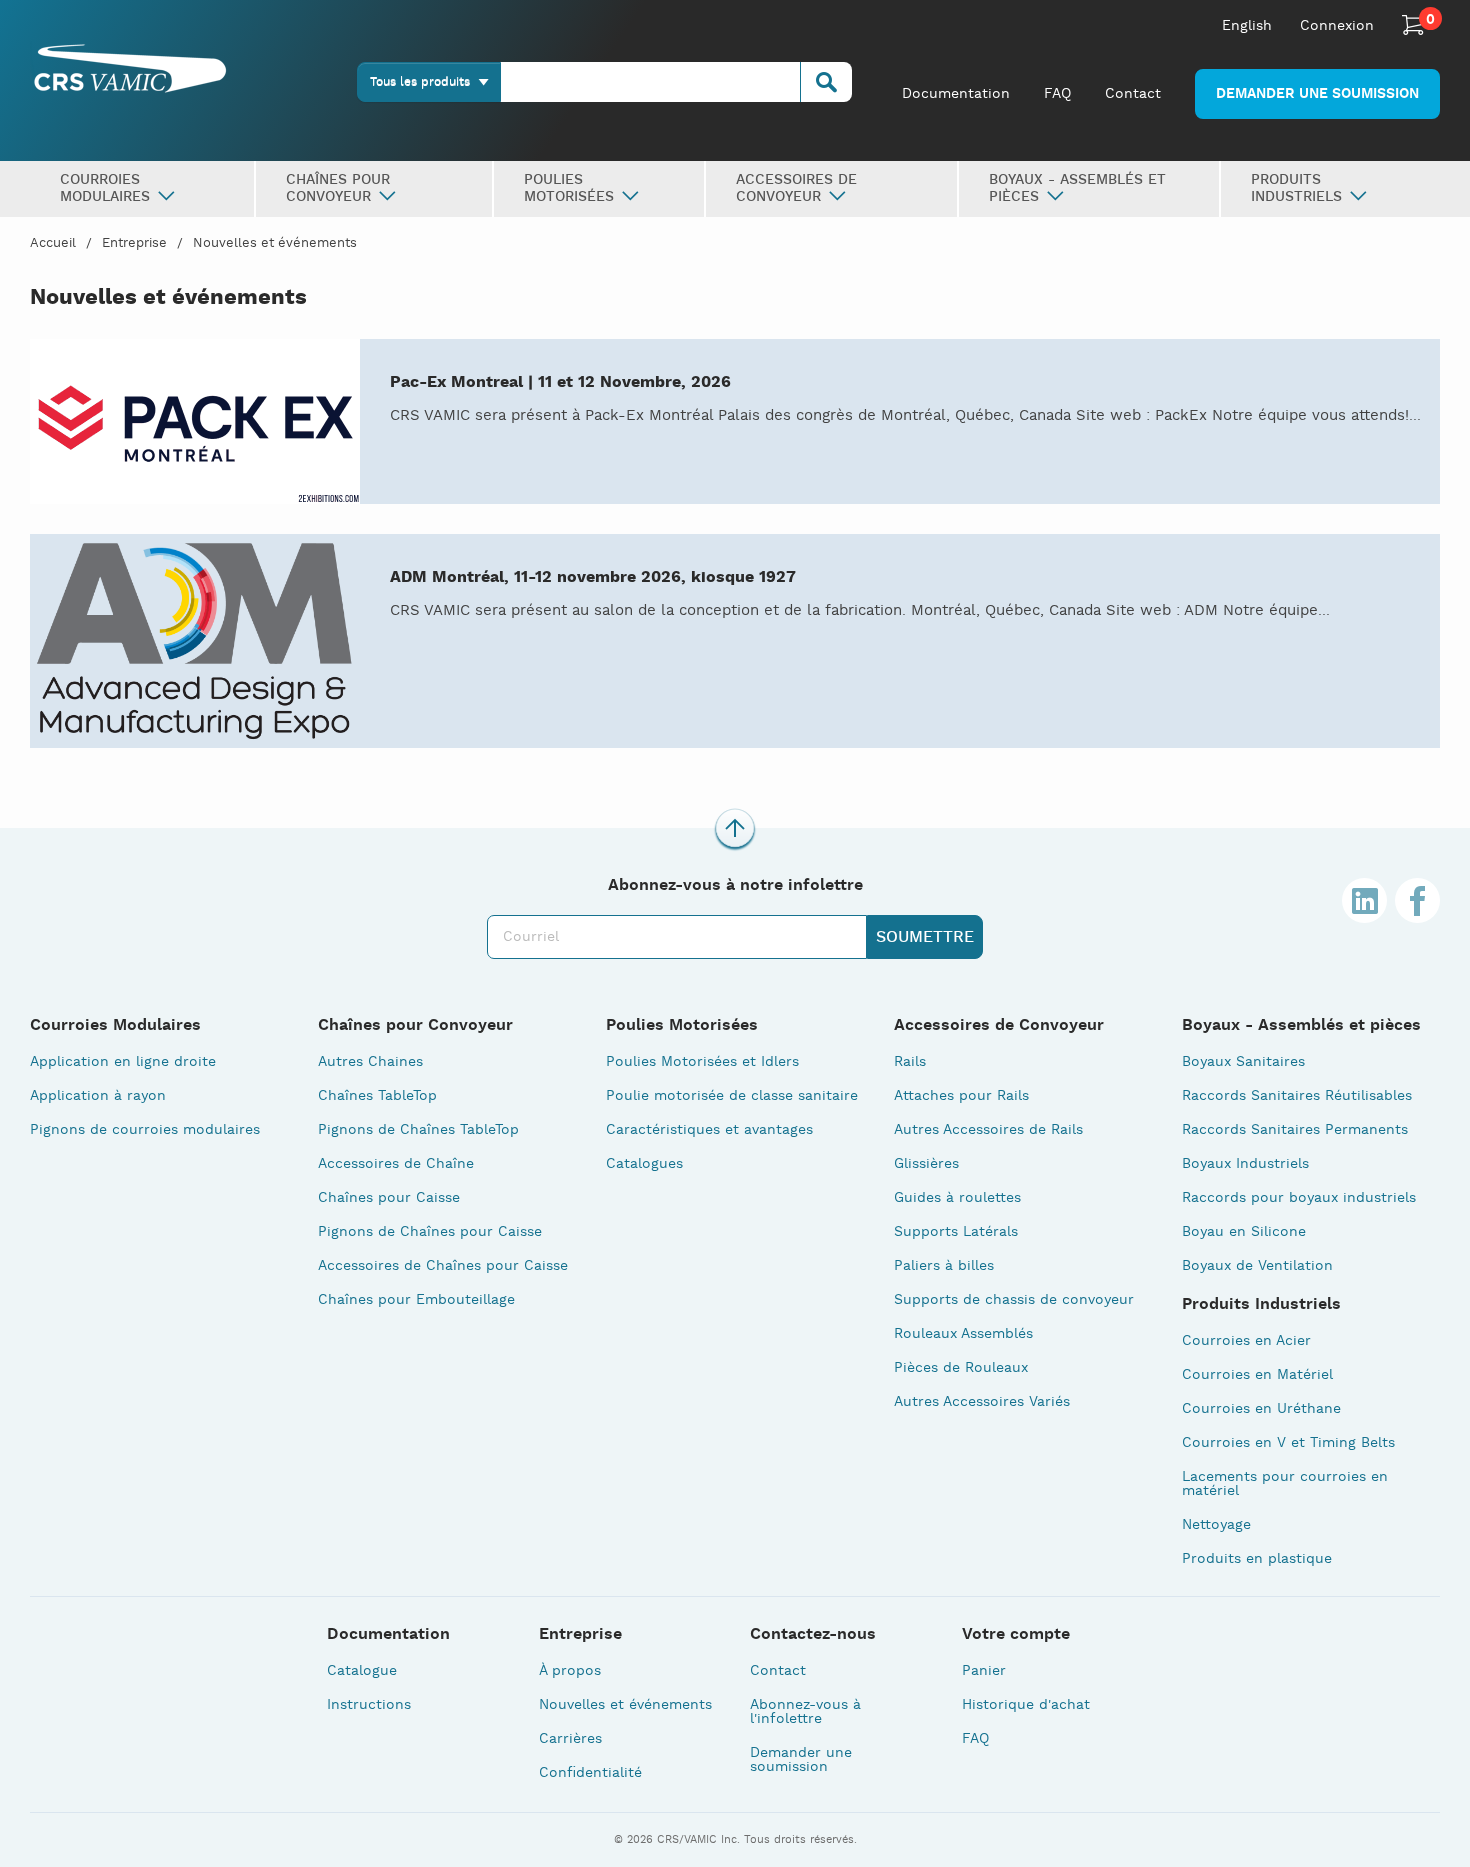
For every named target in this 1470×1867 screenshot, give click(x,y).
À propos (570, 1671)
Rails (910, 1062)
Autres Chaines (370, 1062)
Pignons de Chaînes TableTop (418, 1130)
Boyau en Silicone (1244, 1232)
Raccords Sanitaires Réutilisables (1297, 1096)
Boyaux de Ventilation (1257, 1266)
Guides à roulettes (957, 1198)
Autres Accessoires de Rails (988, 1130)
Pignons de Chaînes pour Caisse (430, 1232)
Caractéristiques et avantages (709, 1130)
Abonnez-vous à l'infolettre (805, 1712)
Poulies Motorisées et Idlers (702, 1062)
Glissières (926, 1164)
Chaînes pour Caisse (389, 1198)
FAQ (1057, 94)
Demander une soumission (1317, 94)
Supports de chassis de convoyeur (1014, 1300)
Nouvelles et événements (275, 243)
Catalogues (644, 1164)
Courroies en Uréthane (1261, 1409)
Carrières (570, 1739)
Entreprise (134, 243)
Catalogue (362, 1671)
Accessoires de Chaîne (396, 1164)
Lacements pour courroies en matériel (1285, 1484)
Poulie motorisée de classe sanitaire (732, 1096)
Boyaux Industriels (1245, 1164)
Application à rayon (98, 1096)
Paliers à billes (944, 1266)
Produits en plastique (1257, 1559)
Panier (984, 1671)
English (1247, 26)
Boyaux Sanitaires (1243, 1062)
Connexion (1337, 26)
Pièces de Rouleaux (961, 1368)
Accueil (53, 243)
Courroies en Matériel (1257, 1375)
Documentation (956, 94)
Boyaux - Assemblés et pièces (1301, 1026)
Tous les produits (420, 81)
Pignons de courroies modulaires (145, 1130)
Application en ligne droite (123, 1062)
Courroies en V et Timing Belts (1288, 1443)
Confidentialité (590, 1773)
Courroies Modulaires (115, 1026)
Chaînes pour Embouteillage (416, 1300)
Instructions (369, 1705)
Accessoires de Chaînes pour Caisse (443, 1266)
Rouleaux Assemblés (963, 1334)
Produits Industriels (1261, 1305)
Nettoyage (1216, 1525)
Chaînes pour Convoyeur (415, 1026)
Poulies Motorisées (682, 1026)
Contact (1133, 94)
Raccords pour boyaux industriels (1299, 1198)
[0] (1413, 25)
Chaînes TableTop (377, 1096)
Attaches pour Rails (961, 1096)
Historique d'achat (1026, 1705)
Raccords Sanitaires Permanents (1295, 1130)
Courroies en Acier (1246, 1341)
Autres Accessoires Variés (982, 1402)
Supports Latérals (956, 1232)
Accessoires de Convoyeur (999, 1026)
